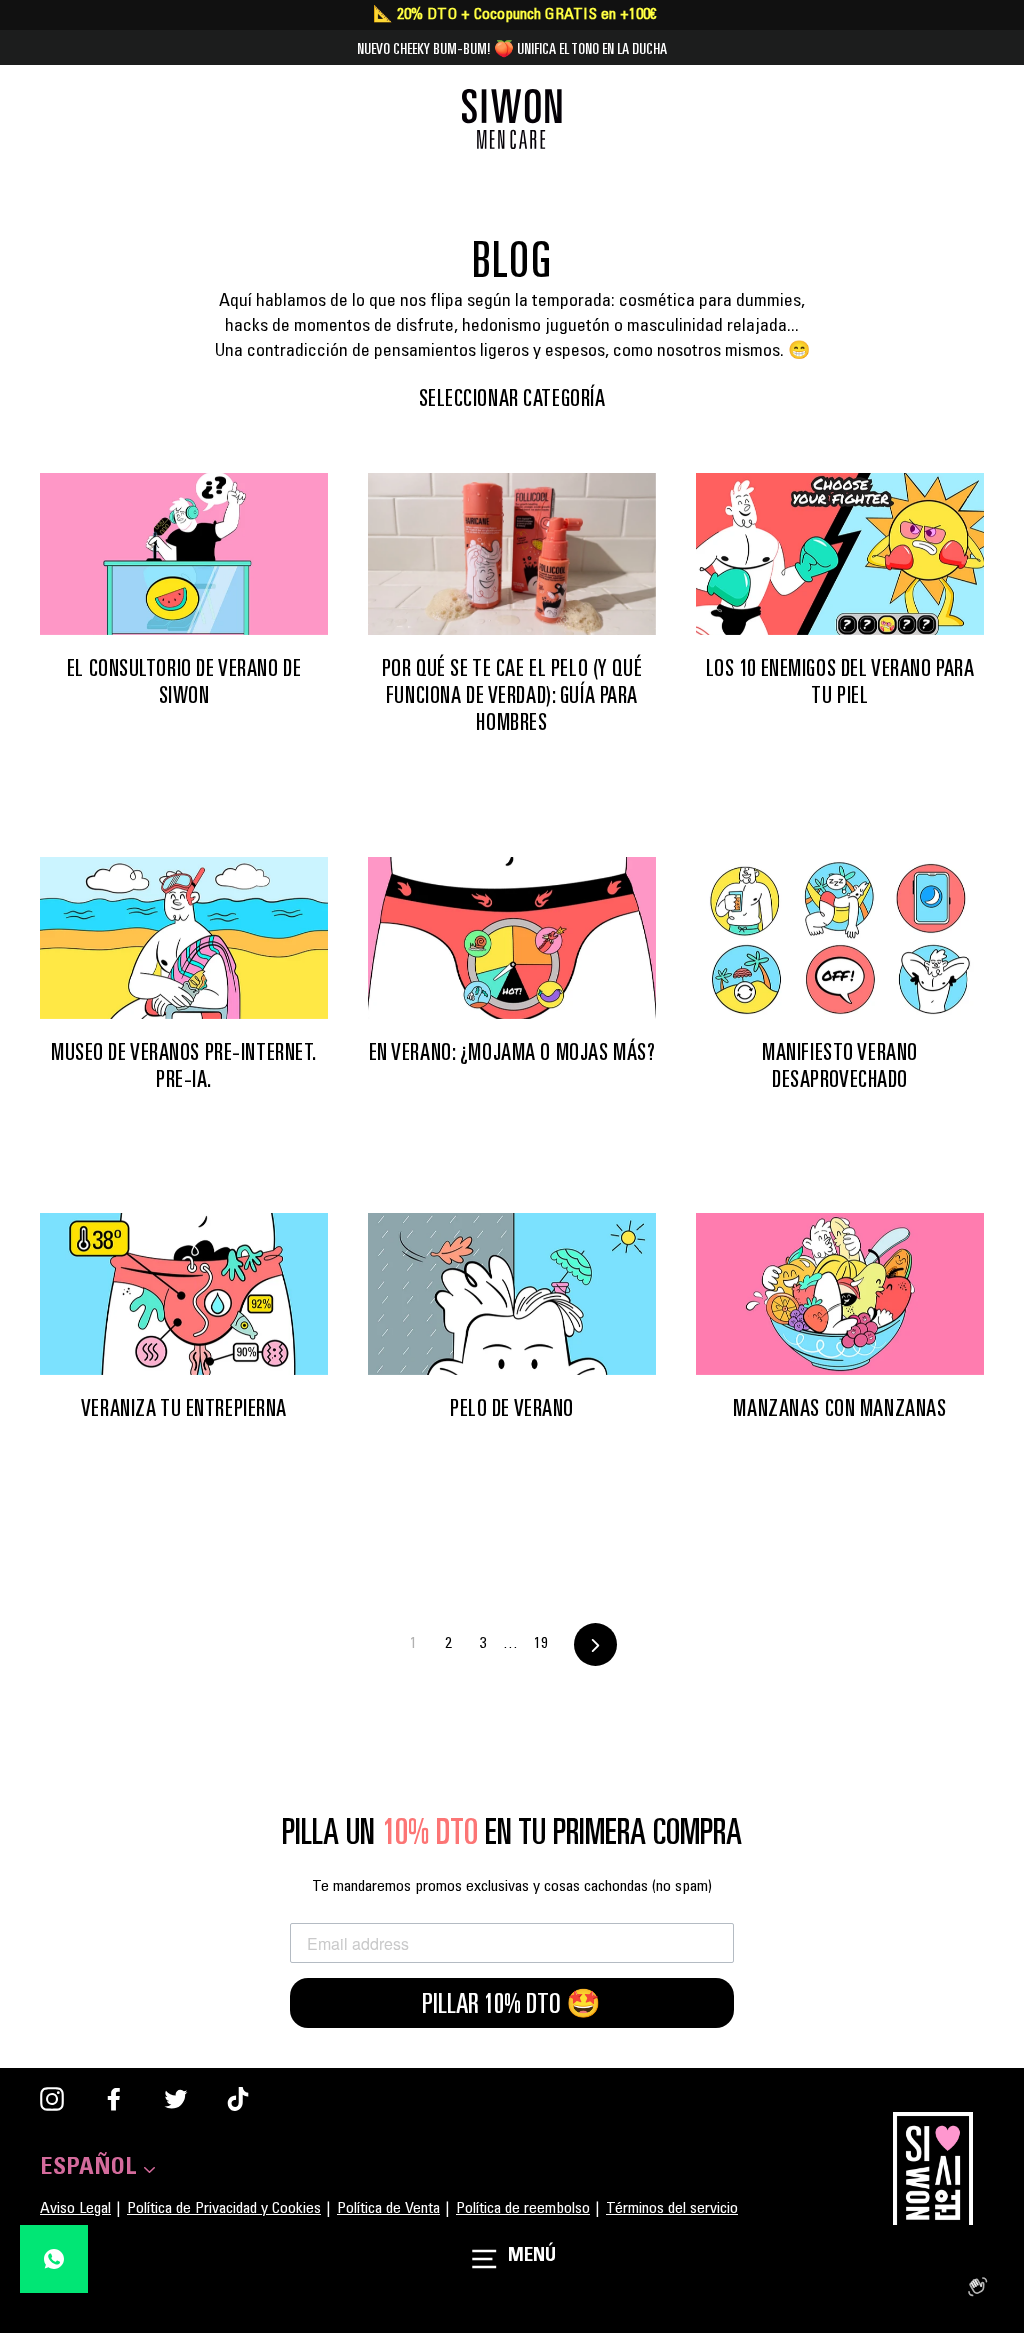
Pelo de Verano (512, 1408)
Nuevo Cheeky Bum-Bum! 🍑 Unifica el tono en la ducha (512, 48)
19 (541, 1644)
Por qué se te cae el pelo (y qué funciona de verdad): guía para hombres (512, 695)
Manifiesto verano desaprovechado (840, 1065)
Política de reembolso (523, 2209)
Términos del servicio (672, 2209)
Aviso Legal (75, 2209)
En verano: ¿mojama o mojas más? (512, 1052)
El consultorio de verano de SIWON (184, 681)
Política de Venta (388, 2209)
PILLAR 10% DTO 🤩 (511, 2003)
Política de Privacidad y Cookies (224, 2209)
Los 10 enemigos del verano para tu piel (840, 681)
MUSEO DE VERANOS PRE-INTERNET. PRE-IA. (184, 1065)
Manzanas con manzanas (839, 1408)
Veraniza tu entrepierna (184, 1408)
